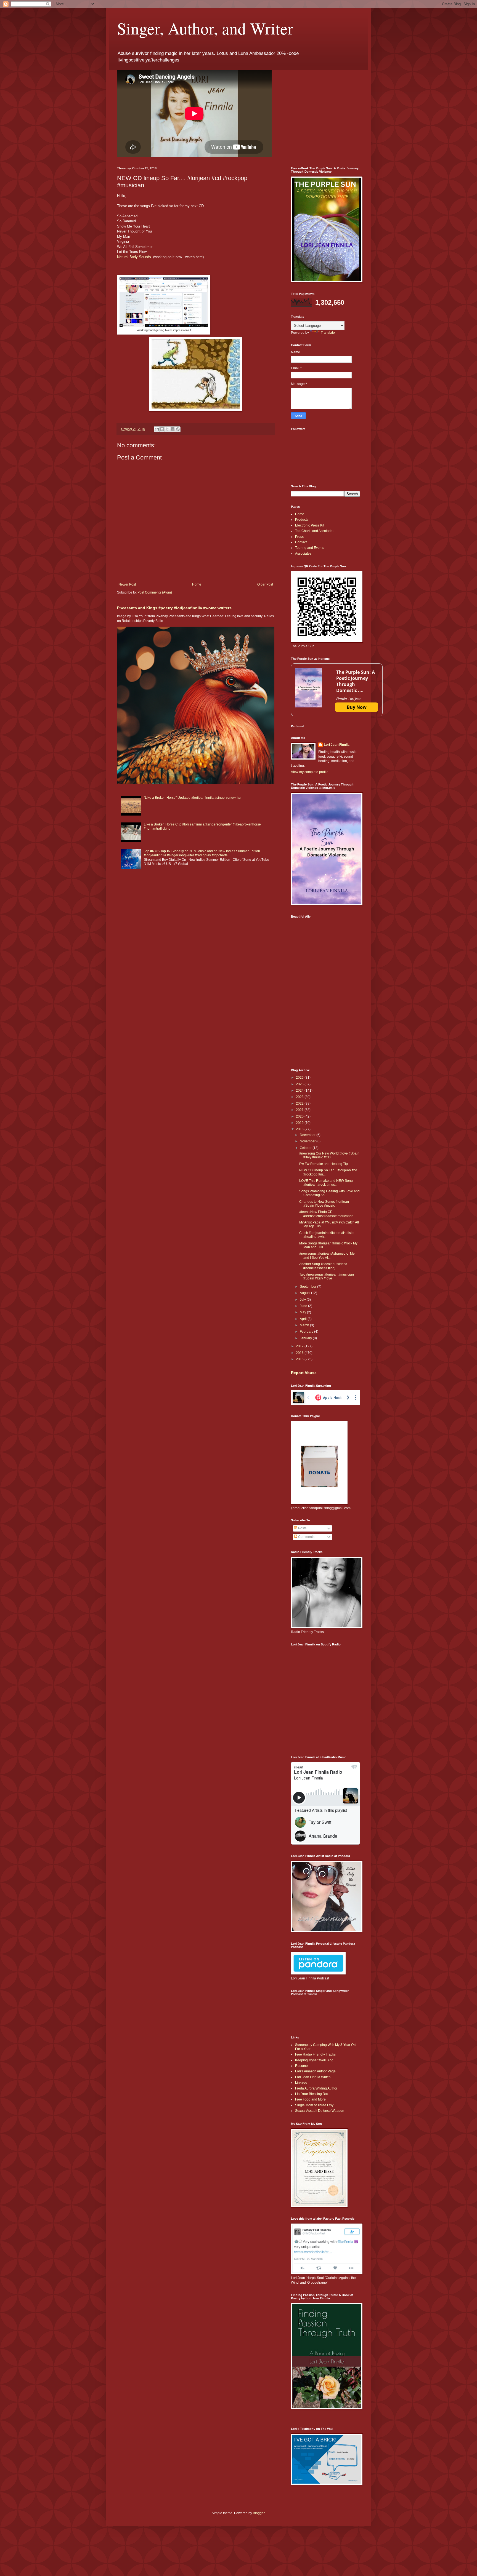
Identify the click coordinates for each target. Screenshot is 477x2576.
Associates (303, 554)
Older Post (265, 584)
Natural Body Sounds (135, 257)
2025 (300, 1084)
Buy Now (357, 707)
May (303, 1312)
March (305, 1325)
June (304, 1306)
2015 (300, 1359)
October (306, 1148)
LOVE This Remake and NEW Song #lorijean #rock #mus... (326, 1183)
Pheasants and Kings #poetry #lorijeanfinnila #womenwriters (174, 608)
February (307, 1332)
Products (302, 520)
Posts (302, 1528)
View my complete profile (310, 772)
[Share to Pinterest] (178, 429)
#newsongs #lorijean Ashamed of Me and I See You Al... (327, 1255)
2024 (300, 1091)
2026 (300, 1078)
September (308, 1287)
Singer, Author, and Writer (205, 28)
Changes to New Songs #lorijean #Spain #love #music (324, 1204)
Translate (328, 333)
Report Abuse (304, 1373)
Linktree (301, 2083)
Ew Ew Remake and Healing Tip (324, 1164)
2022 (300, 1103)
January (306, 1338)
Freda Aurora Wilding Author (316, 2088)
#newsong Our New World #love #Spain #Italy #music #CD (329, 1155)
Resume (301, 2066)
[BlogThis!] (162, 429)
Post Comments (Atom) (155, 592)
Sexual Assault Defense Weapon (320, 2111)
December (308, 1135)
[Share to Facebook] (173, 429)
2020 (300, 1116)
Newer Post (127, 584)
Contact (301, 542)
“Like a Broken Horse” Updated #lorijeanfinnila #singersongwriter (193, 798)
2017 (300, 1346)
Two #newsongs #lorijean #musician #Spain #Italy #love (327, 1276)
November (308, 1141)
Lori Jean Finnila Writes (313, 2077)
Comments (306, 1537)
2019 (300, 1123)
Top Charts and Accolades (315, 531)
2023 (300, 1097)
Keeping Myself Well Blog (314, 2060)
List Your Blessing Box (312, 2094)
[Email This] (157, 429)
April (304, 1319)
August (305, 1293)
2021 (300, 1110)
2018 (300, 1129)
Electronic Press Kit (310, 525)
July (303, 1300)
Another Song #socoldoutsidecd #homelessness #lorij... (323, 1266)
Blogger (259, 2513)
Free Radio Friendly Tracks (315, 2054)
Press (299, 537)
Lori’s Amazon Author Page (315, 2071)
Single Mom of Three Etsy (314, 2105)
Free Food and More (310, 2099)
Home (197, 584)
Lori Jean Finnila (337, 745)
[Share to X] (167, 429)
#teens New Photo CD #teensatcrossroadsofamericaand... (328, 1214)
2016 (300, 1353)
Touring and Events (310, 548)
